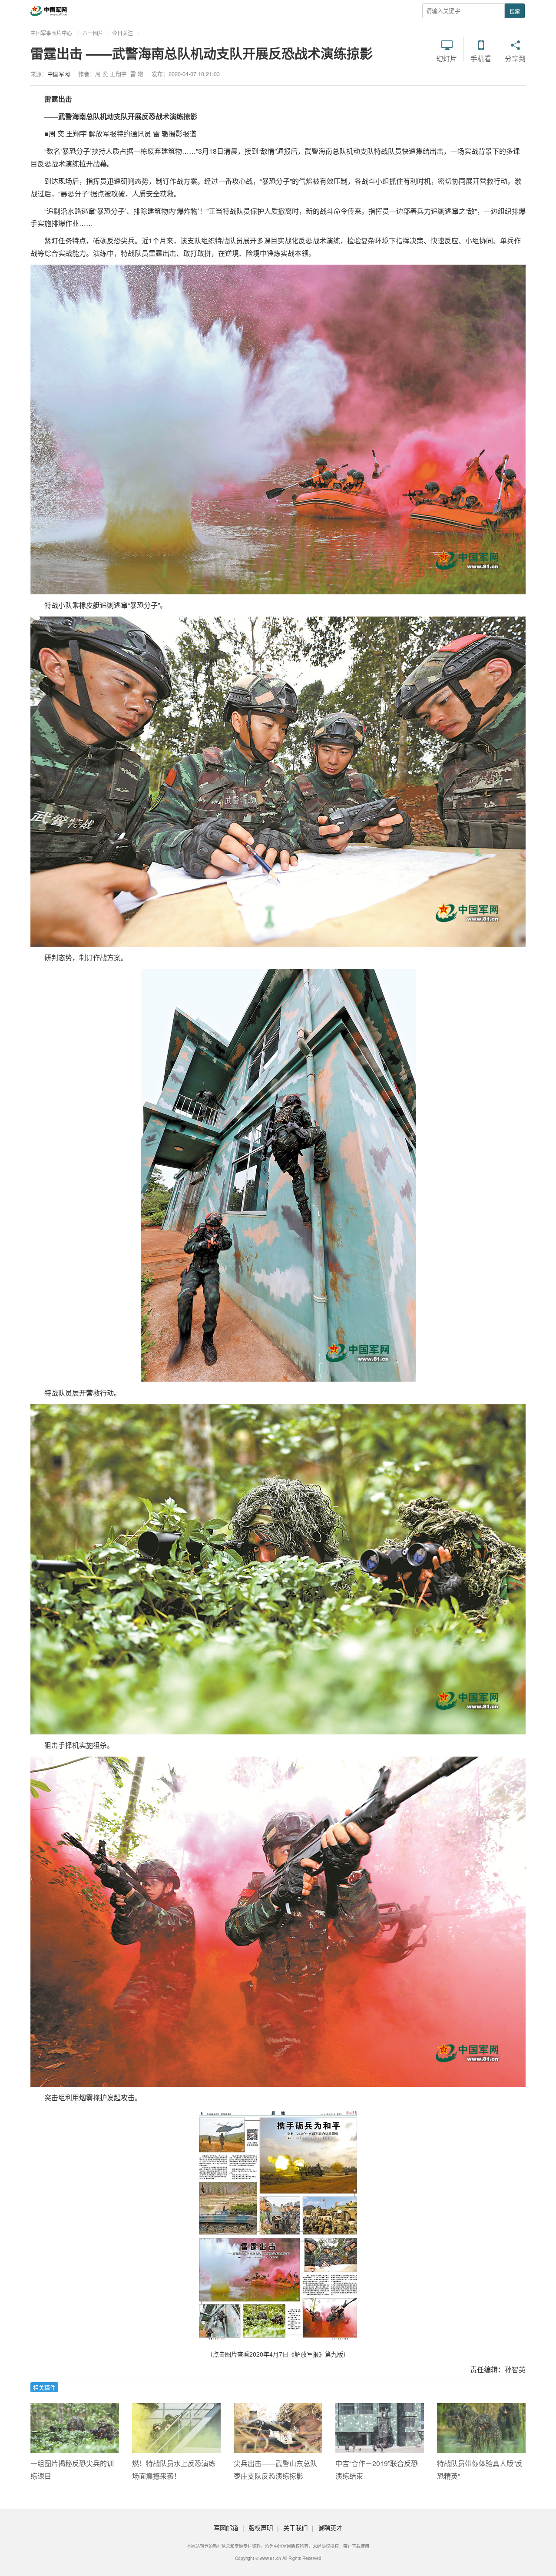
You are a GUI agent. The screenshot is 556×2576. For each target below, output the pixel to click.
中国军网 (59, 74)
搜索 (515, 11)
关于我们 (295, 2528)
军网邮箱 (226, 2528)
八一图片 (93, 33)
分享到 (515, 58)
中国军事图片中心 (51, 33)
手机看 (481, 58)
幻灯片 (447, 58)
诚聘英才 (330, 2528)
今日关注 (122, 33)
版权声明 (261, 2528)
